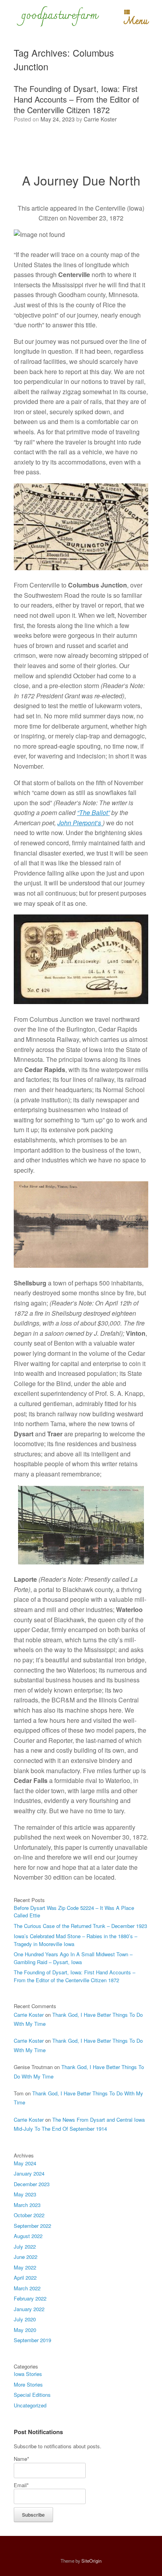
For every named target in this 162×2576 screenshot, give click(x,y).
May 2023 (25, 2194)
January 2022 (29, 2309)
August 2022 (28, 2236)
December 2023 (32, 2184)
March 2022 (27, 2288)
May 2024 (25, 2163)
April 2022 (25, 2278)
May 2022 (25, 2267)
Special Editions (32, 2395)
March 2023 (27, 2205)
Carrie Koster (100, 119)
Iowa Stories (28, 2374)
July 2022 (25, 2246)
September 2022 (32, 2226)
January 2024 (29, 2173)
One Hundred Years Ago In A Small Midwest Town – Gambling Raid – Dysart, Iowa (73, 1958)
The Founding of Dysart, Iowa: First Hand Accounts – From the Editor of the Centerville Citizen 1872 (76, 99)
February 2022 (30, 2298)
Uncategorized (30, 2405)
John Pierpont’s (80, 823)
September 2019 (32, 2340)
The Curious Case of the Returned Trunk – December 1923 (80, 1926)
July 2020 (25, 2319)
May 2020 (25, 2330)
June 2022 (26, 2257)
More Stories (28, 2384)
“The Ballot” (93, 812)
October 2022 (29, 2215)
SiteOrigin (91, 2561)
